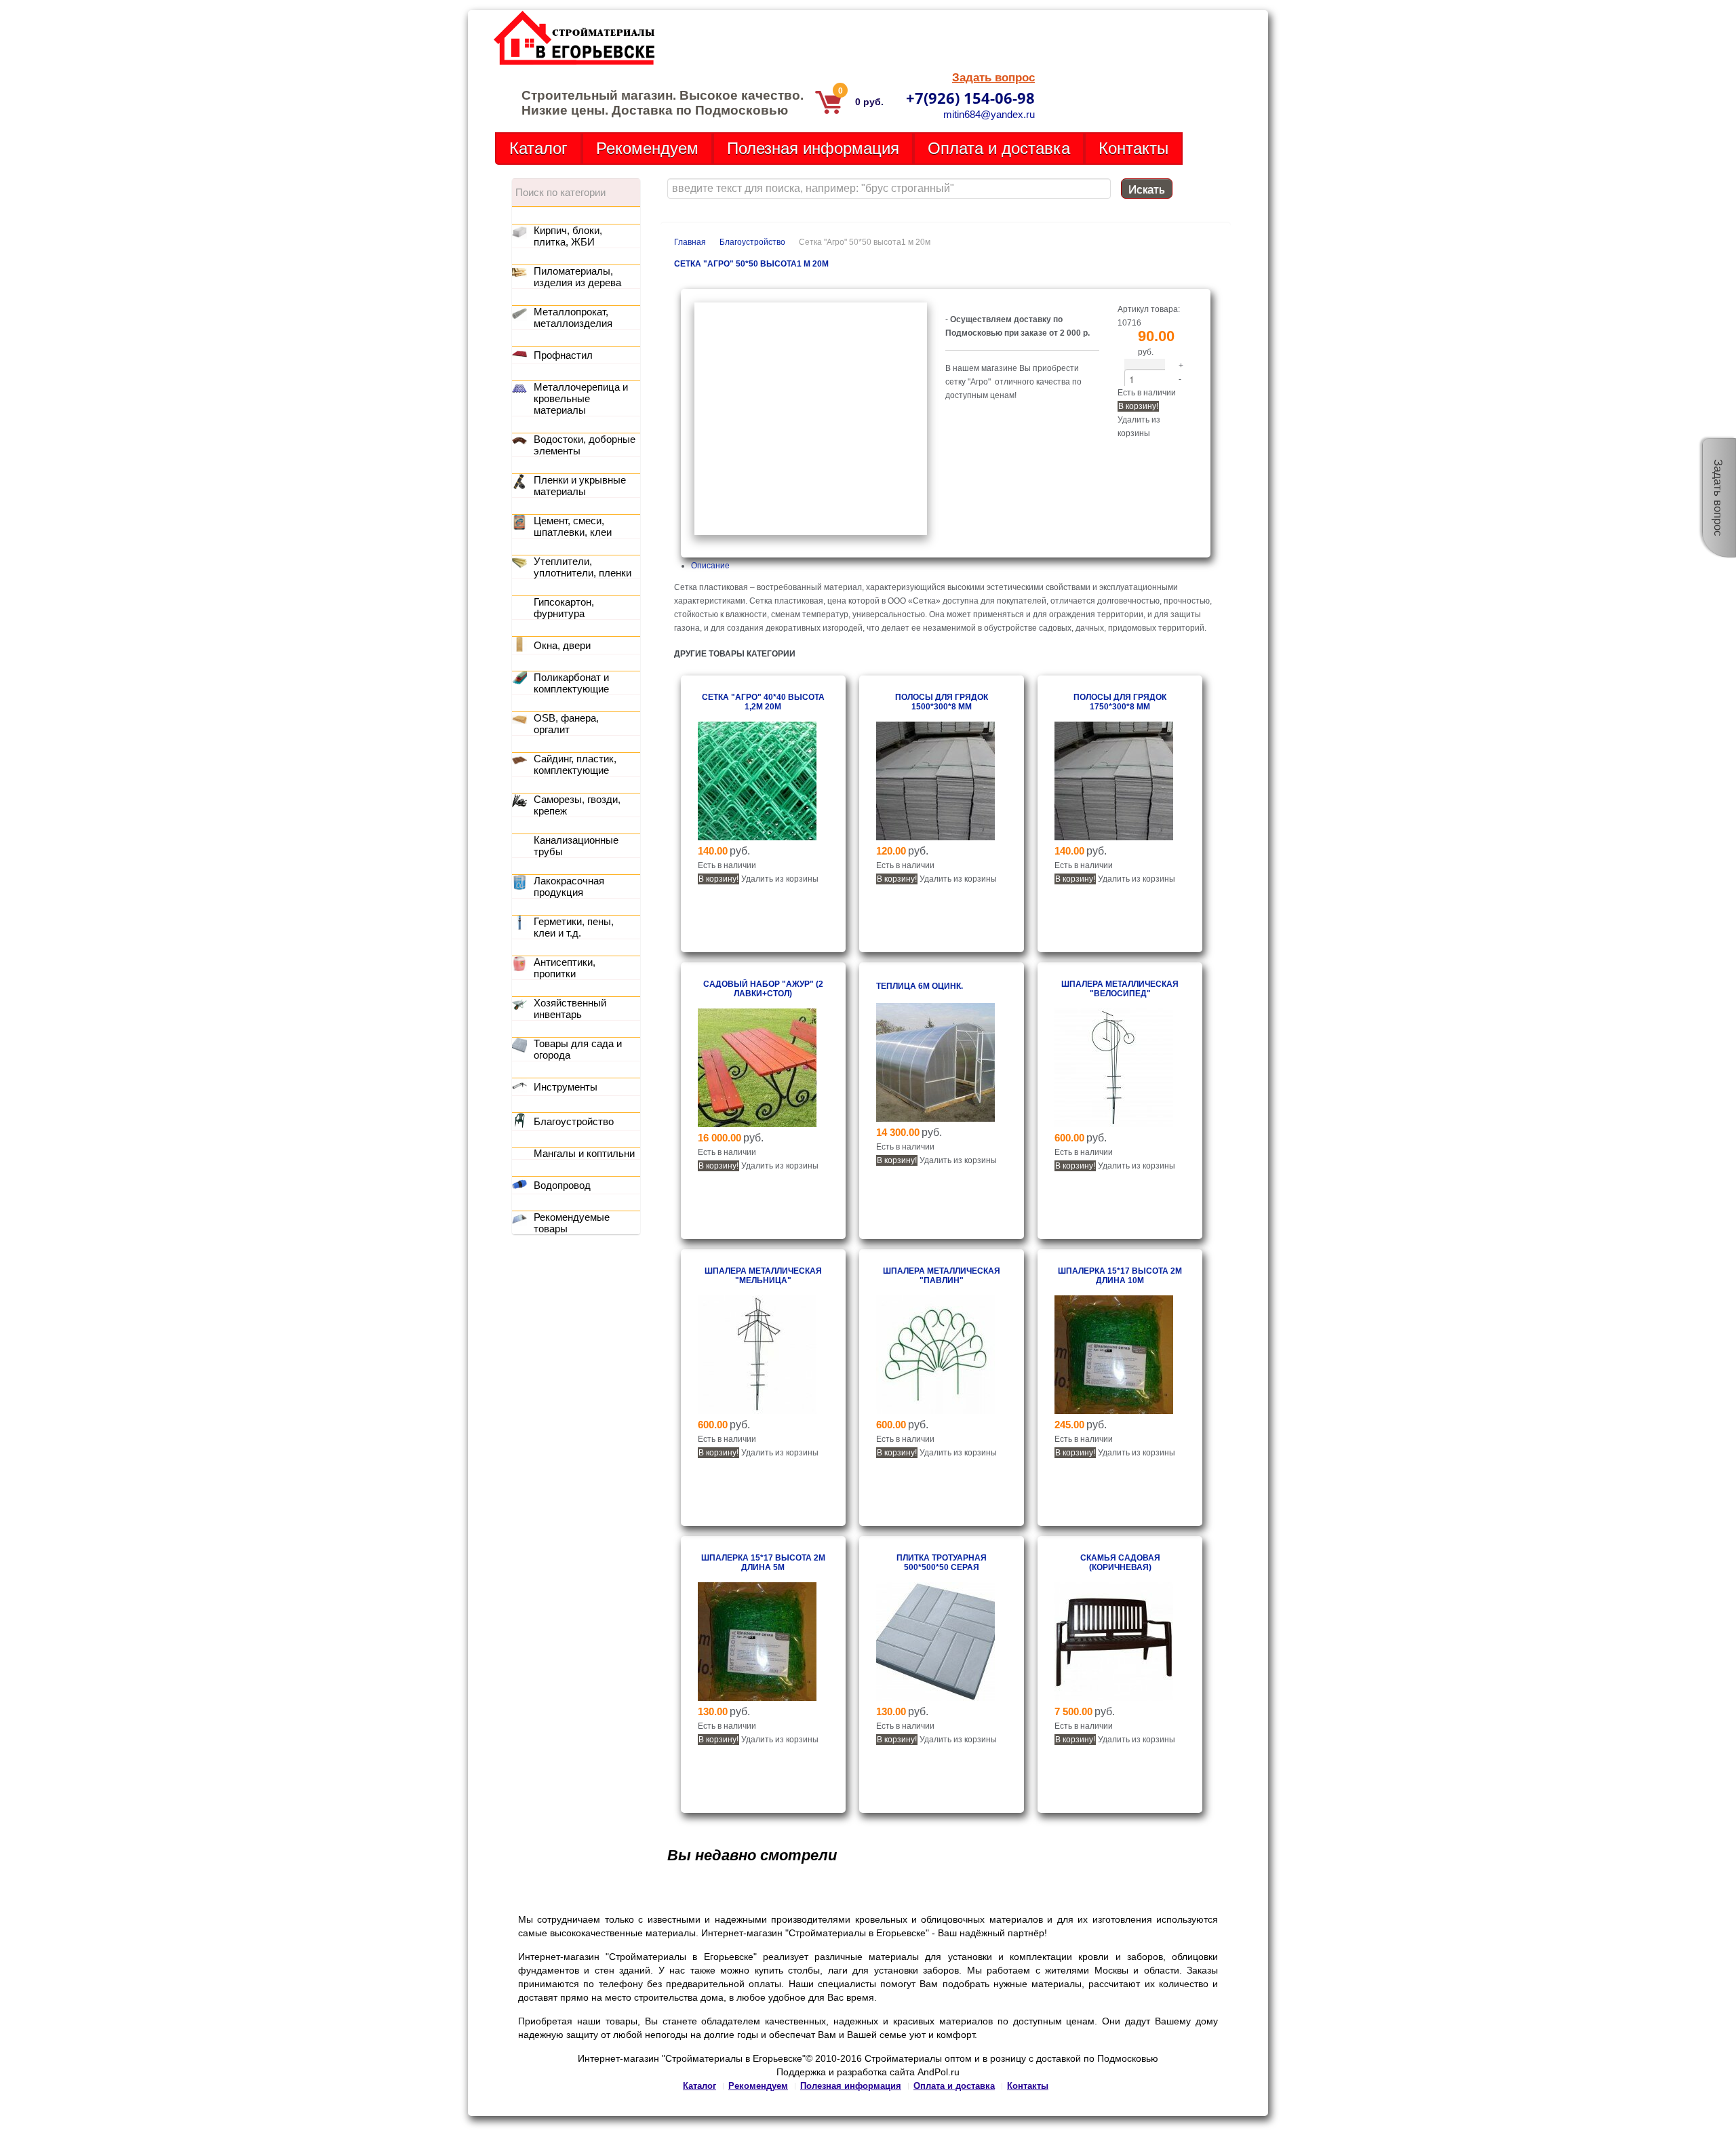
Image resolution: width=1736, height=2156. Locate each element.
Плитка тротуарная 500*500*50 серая (942, 1563)
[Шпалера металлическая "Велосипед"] (1114, 1124)
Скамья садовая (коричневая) (1120, 1563)
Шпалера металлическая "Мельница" (763, 1276)
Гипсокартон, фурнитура (564, 608)
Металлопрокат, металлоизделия (573, 317)
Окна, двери (562, 645)
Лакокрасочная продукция (569, 886)
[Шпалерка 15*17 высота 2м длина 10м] (1114, 1411)
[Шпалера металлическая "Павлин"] (935, 1411)
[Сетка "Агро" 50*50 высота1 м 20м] (811, 532)
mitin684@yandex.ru (989, 114)
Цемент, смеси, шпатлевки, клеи (573, 526)
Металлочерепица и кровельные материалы (581, 398)
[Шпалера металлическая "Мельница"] (757, 1411)
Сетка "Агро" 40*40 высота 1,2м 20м (763, 702)
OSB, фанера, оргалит (566, 724)
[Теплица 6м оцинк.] (935, 1119)
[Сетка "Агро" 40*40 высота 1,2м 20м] (757, 838)
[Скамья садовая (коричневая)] (1114, 1698)
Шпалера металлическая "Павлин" (942, 1276)
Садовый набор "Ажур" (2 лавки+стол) (763, 989)
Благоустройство (752, 242)
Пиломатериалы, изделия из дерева (577, 277)
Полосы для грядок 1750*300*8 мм (1120, 702)
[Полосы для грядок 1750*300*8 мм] (1114, 838)
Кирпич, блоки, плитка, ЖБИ (568, 236)
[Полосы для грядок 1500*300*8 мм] (935, 838)
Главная (690, 242)
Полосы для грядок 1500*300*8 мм (942, 702)
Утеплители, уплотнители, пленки (583, 567)
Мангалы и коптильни (584, 1153)
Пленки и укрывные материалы (580, 486)
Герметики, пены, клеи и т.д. (574, 927)
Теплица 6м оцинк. (920, 986)
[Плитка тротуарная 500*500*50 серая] (935, 1698)
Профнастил (563, 355)
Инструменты (566, 1087)
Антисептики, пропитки (565, 968)
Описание (710, 566)
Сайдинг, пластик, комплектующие (575, 764)
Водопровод (562, 1185)
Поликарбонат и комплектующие (571, 683)
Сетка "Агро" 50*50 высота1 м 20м (751, 264)
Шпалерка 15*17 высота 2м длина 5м (763, 1563)
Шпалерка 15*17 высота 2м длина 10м (1120, 1276)
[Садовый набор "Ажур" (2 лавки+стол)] (757, 1124)
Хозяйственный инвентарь (570, 1008)
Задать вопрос (993, 78)
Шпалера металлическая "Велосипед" (1120, 989)
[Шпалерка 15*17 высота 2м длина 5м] (757, 1698)
